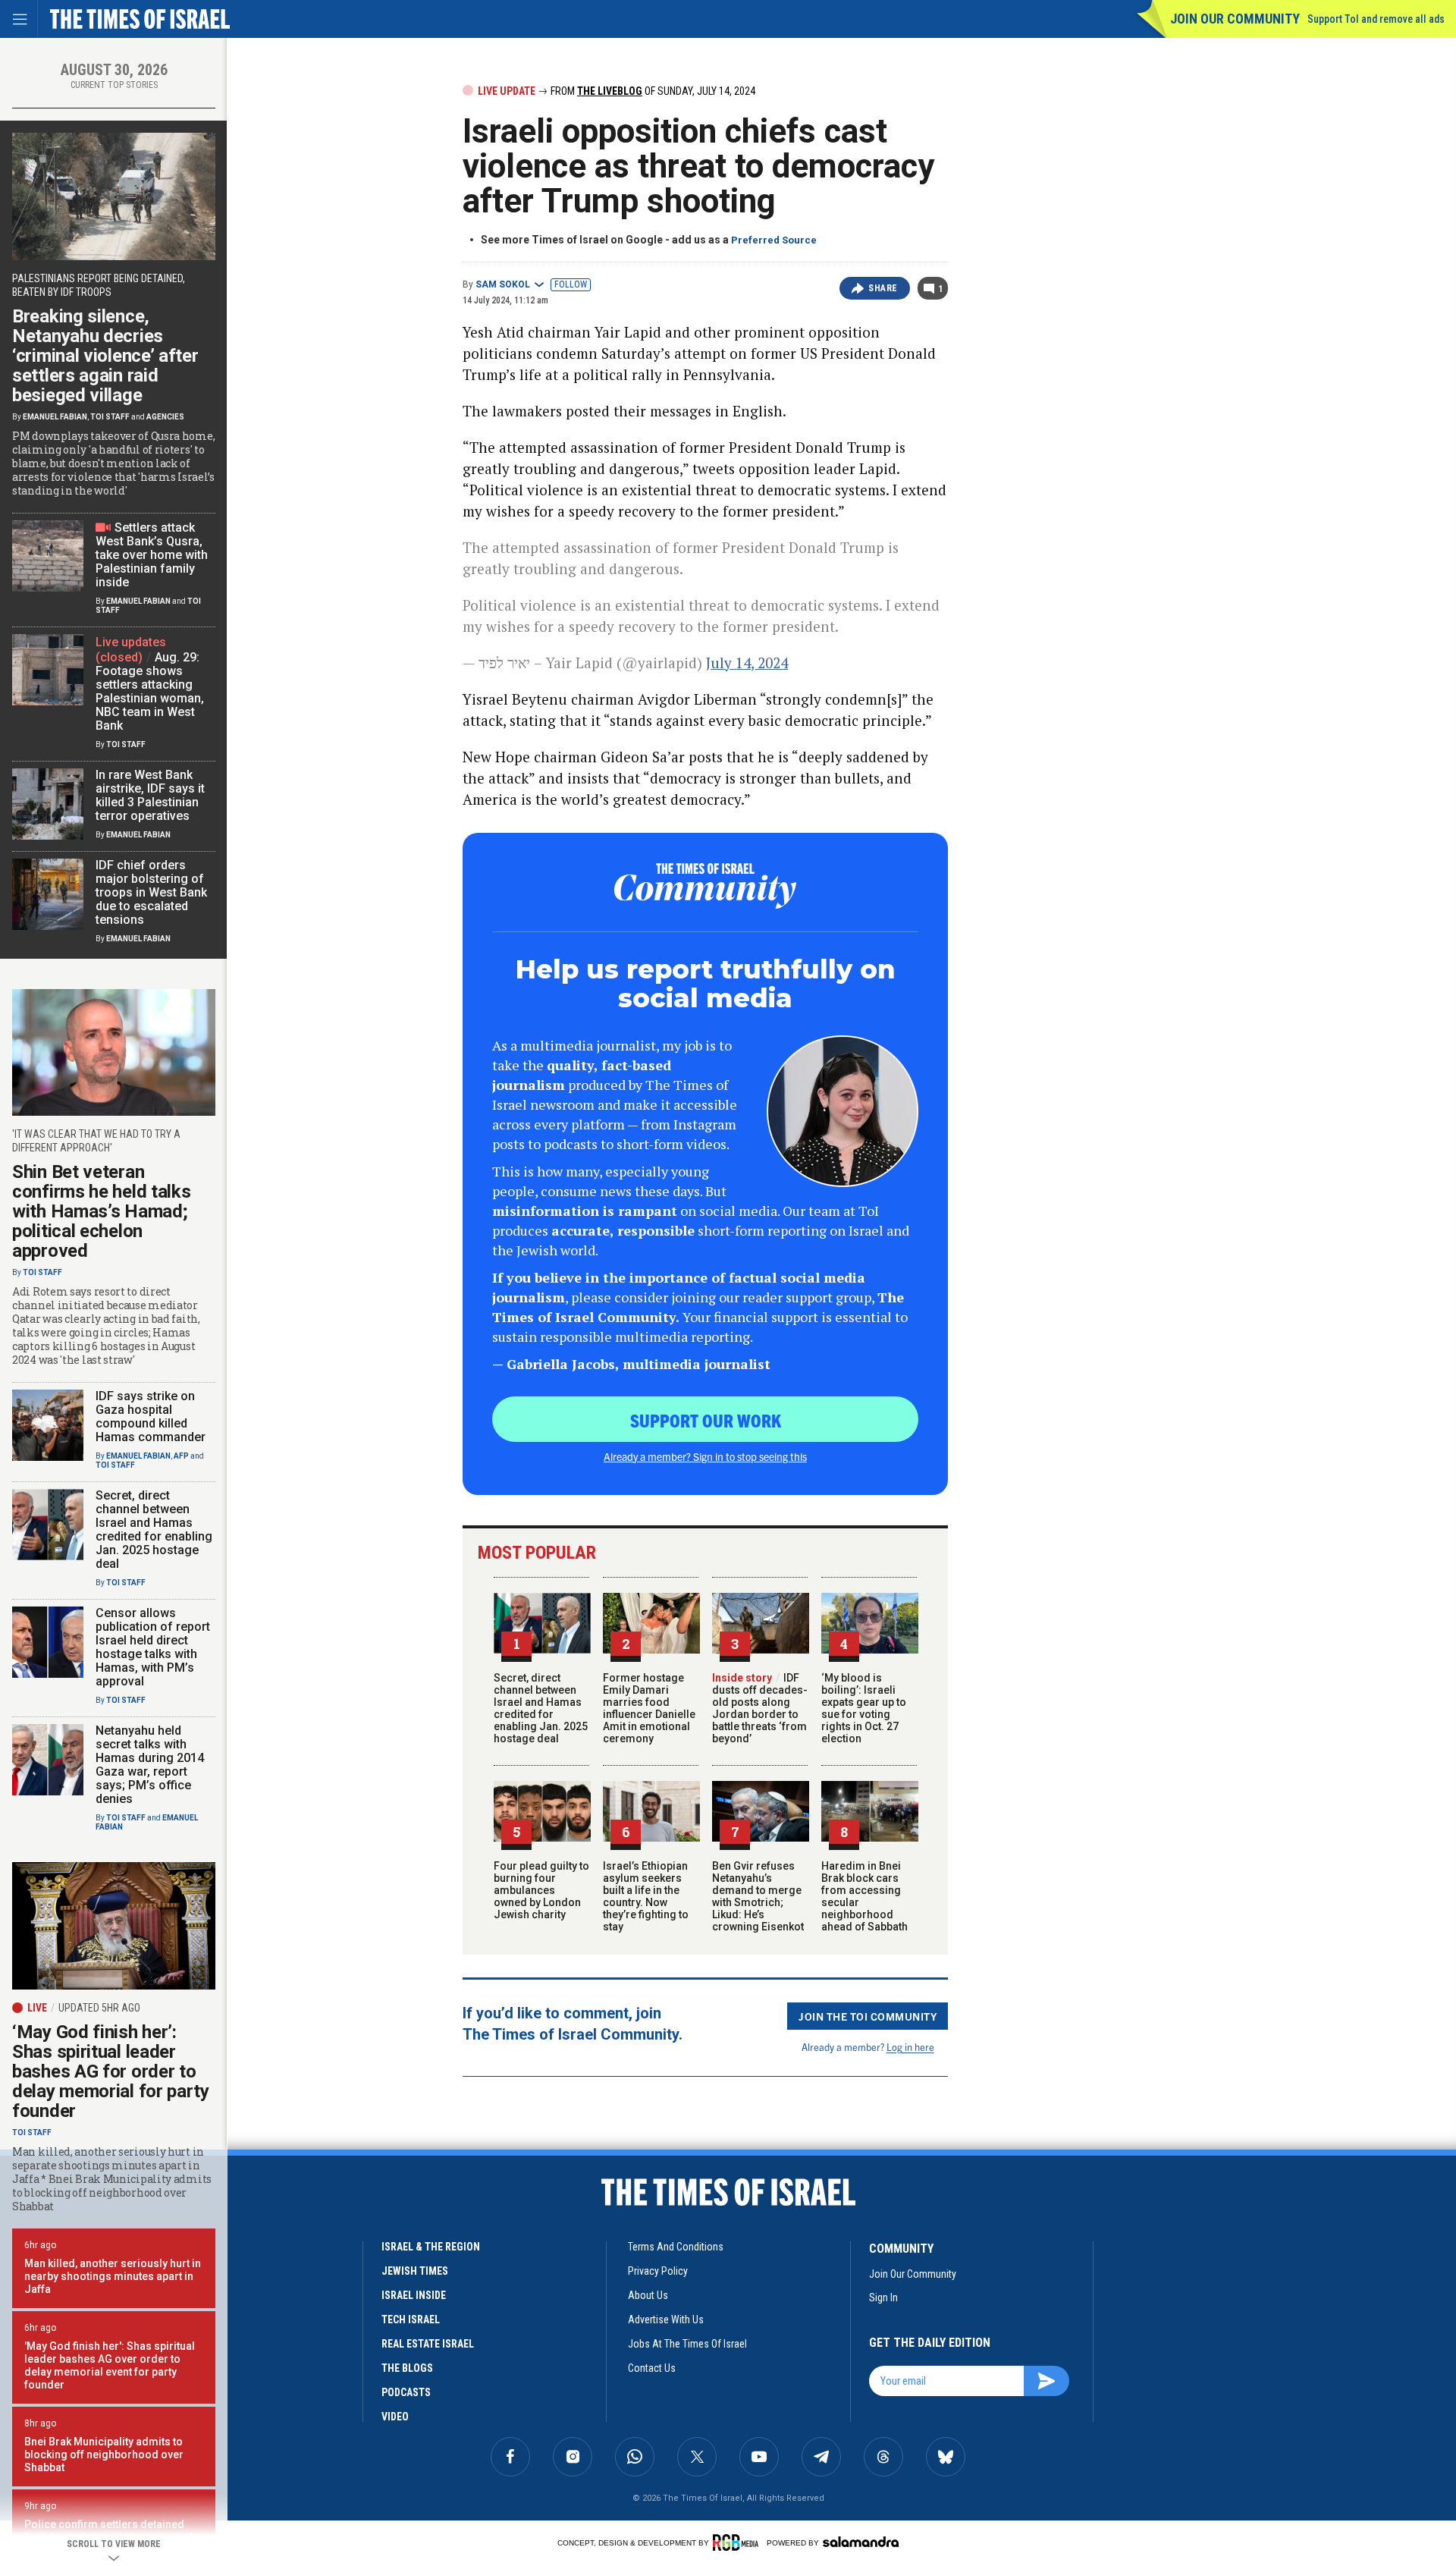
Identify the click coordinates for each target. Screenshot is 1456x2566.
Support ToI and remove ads (1376, 19)
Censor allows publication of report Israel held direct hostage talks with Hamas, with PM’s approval (153, 1647)
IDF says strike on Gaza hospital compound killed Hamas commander (151, 1416)
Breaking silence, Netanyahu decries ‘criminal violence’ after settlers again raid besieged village (105, 356)
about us (648, 2295)
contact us (652, 2368)
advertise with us (666, 2319)
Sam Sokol (503, 284)
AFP (181, 1456)
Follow (571, 284)
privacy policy (658, 2271)
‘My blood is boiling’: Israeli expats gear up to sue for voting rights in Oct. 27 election (864, 1708)
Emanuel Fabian (55, 417)
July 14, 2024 (747, 663)
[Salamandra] (861, 2542)
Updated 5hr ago (99, 2008)
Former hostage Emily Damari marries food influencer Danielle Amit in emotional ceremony (649, 1708)
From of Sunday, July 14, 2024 (652, 91)
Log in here (910, 2047)
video (395, 2417)
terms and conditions (676, 2247)
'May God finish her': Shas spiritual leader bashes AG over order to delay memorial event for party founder (110, 2365)
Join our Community (1235, 19)
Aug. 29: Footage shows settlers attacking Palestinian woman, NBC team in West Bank (150, 691)
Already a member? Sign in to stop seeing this (705, 1456)
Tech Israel (411, 2319)
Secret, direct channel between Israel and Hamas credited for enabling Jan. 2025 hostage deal (541, 1708)
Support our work (706, 1420)
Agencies (165, 417)
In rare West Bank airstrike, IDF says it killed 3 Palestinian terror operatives (150, 795)
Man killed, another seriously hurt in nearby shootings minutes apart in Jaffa (113, 2276)
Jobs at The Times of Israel (687, 2344)
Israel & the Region (431, 2247)
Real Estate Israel (428, 2344)
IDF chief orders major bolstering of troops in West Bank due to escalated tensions (151, 892)
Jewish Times (415, 2271)
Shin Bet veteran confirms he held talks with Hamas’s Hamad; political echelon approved (101, 1211)
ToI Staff (110, 417)
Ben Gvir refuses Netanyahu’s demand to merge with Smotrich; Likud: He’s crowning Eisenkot (758, 1896)
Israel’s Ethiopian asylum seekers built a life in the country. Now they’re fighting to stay (646, 1896)
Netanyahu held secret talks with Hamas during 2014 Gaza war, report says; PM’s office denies (150, 1765)
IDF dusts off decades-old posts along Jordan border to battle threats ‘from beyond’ (760, 1708)
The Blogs (407, 2368)
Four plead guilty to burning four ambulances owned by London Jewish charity (541, 1890)
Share (883, 288)
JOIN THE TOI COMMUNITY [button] (868, 2016)
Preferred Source (774, 240)
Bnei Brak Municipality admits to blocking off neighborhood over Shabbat (104, 2455)
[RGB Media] (738, 2542)
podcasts (406, 2392)
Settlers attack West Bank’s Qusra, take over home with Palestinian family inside (152, 555)
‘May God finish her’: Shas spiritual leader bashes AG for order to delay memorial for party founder (111, 2071)
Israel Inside (414, 2295)
